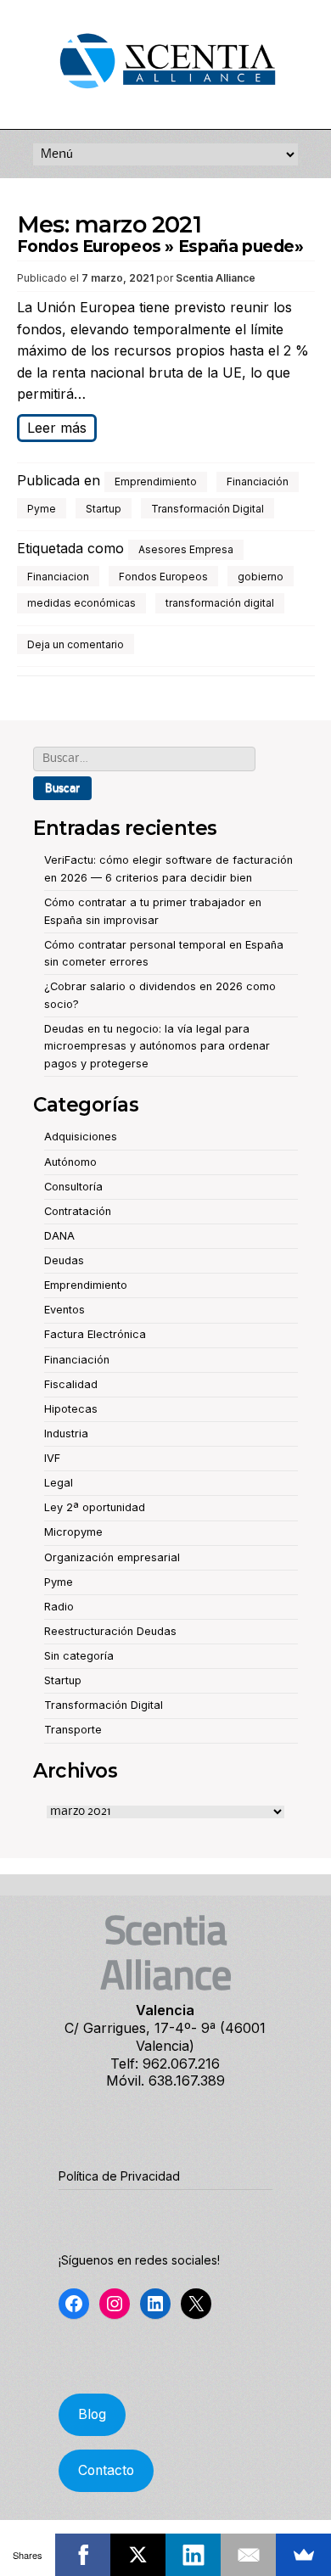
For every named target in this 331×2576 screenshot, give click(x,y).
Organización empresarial (112, 1557)
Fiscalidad (71, 1384)
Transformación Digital (208, 509)
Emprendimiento (156, 482)
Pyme (42, 509)
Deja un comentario (76, 644)
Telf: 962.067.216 (165, 2064)
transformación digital (220, 603)
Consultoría (73, 1187)
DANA (59, 1236)
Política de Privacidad (119, 2176)
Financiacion (58, 577)
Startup (104, 509)
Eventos (65, 1310)
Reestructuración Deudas (110, 1631)
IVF (52, 1458)
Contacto (106, 2470)
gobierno (261, 577)
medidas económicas (81, 603)
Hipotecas (71, 1409)
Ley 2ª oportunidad (95, 1507)
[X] (138, 2555)
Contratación (78, 1211)
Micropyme (73, 1532)
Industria (66, 1434)
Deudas (64, 1260)
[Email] (248, 2555)
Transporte (73, 1730)
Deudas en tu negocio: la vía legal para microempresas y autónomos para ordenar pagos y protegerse (157, 1046)
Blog (92, 2414)
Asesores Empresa (186, 549)
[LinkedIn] (193, 2555)
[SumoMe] (303, 2555)
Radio (59, 1607)
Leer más (57, 428)
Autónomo (70, 1162)
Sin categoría (79, 1656)
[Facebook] (83, 2555)
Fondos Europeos (163, 577)
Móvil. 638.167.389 (165, 2080)
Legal (59, 1483)
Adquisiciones (81, 1137)
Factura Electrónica (95, 1334)
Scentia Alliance (216, 278)
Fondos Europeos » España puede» (160, 246)
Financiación (258, 482)
